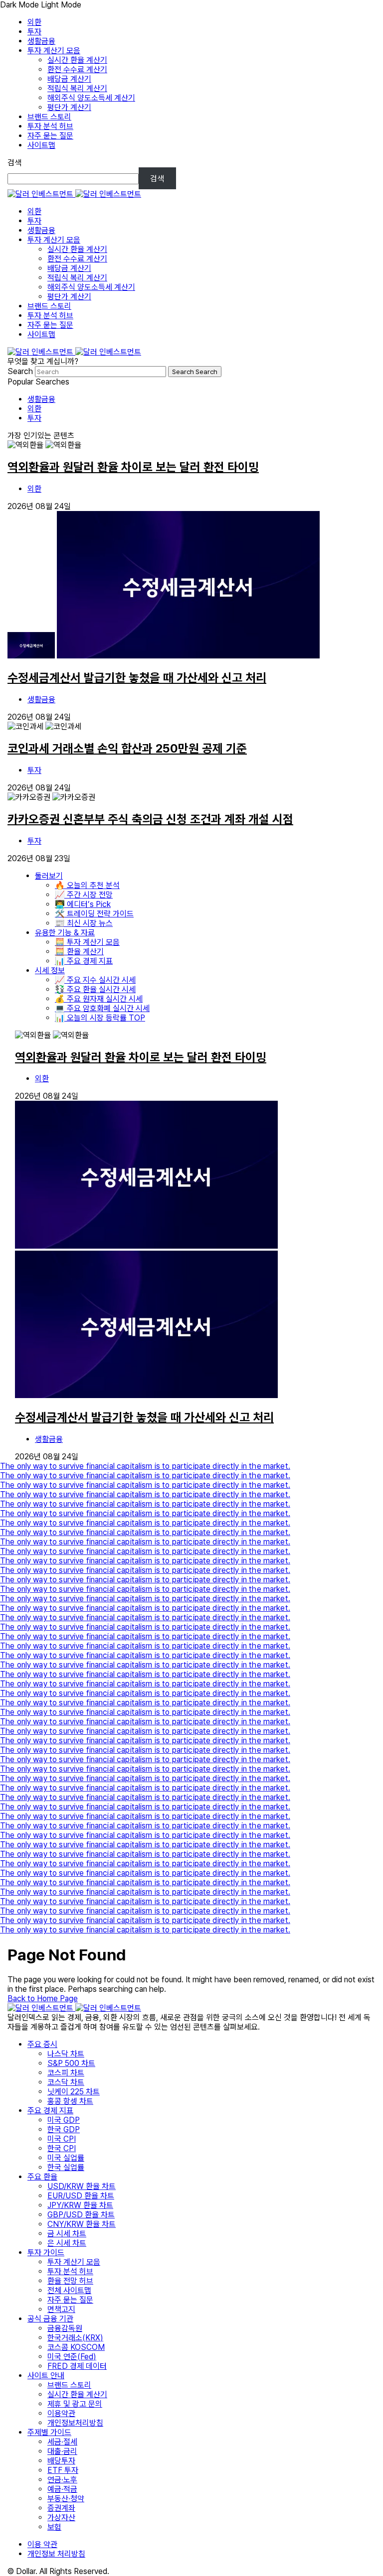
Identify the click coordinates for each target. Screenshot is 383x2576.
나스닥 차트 (66, 2054)
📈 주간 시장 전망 (84, 895)
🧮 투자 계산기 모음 (87, 942)
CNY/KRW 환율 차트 (82, 2224)
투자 (34, 32)
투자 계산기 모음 (54, 51)
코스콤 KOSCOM (76, 2347)
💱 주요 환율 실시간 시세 (95, 989)
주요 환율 (42, 2177)
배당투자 (61, 2461)
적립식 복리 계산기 (77, 88)
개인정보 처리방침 (56, 2554)
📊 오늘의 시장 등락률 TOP (100, 1018)
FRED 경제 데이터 (77, 2366)
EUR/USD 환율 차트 (81, 2196)
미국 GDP (64, 2120)
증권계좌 (61, 2508)
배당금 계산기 (69, 79)
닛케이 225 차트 (74, 2092)
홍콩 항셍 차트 (70, 2101)
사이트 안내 (46, 2376)
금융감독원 (65, 2328)
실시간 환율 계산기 (77, 60)
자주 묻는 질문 (50, 136)
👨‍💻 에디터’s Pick (83, 904)
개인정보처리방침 (75, 2423)
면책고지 (61, 2309)
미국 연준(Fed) (72, 2357)
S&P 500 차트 (71, 2063)
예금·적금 (62, 2489)
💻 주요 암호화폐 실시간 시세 (102, 1008)
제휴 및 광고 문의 (75, 2404)
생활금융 (41, 41)
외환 (34, 22)
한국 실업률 (66, 2167)
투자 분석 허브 (50, 126)
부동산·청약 (66, 2499)
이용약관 (61, 2413)
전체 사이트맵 (69, 2290)
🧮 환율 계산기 (79, 952)
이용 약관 (42, 2544)
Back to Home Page (43, 1998)
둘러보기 (49, 876)
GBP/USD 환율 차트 (81, 2215)
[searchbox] (100, 372)
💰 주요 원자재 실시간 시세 (99, 999)
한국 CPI (62, 2148)
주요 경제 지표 (50, 2111)
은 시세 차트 (67, 2243)
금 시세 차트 (67, 2234)
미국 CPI (62, 2139)
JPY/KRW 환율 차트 (80, 2205)
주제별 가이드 (49, 2432)
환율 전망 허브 (70, 2281)
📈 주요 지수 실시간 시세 (95, 980)
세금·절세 (62, 2442)
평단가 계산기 (69, 107)
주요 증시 (42, 2044)
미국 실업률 (66, 2158)
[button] (191, 5)
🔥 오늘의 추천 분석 (87, 885)
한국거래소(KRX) (75, 2338)
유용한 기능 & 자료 (65, 933)
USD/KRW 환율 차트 (82, 2186)
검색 (14, 163)
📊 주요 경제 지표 (84, 961)
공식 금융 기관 (50, 2319)
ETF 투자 (63, 2470)
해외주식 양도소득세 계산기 (91, 98)
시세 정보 (50, 970)
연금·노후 (62, 2480)
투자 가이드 (46, 2253)
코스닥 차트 (66, 2082)
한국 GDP (64, 2129)
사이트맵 (41, 145)
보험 (54, 2527)
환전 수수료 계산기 (77, 69)
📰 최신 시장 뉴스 (84, 923)
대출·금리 (62, 2451)
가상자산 (61, 2517)
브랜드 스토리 (49, 117)
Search (21, 371)
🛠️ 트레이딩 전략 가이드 (94, 914)
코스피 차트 (66, 2073)
